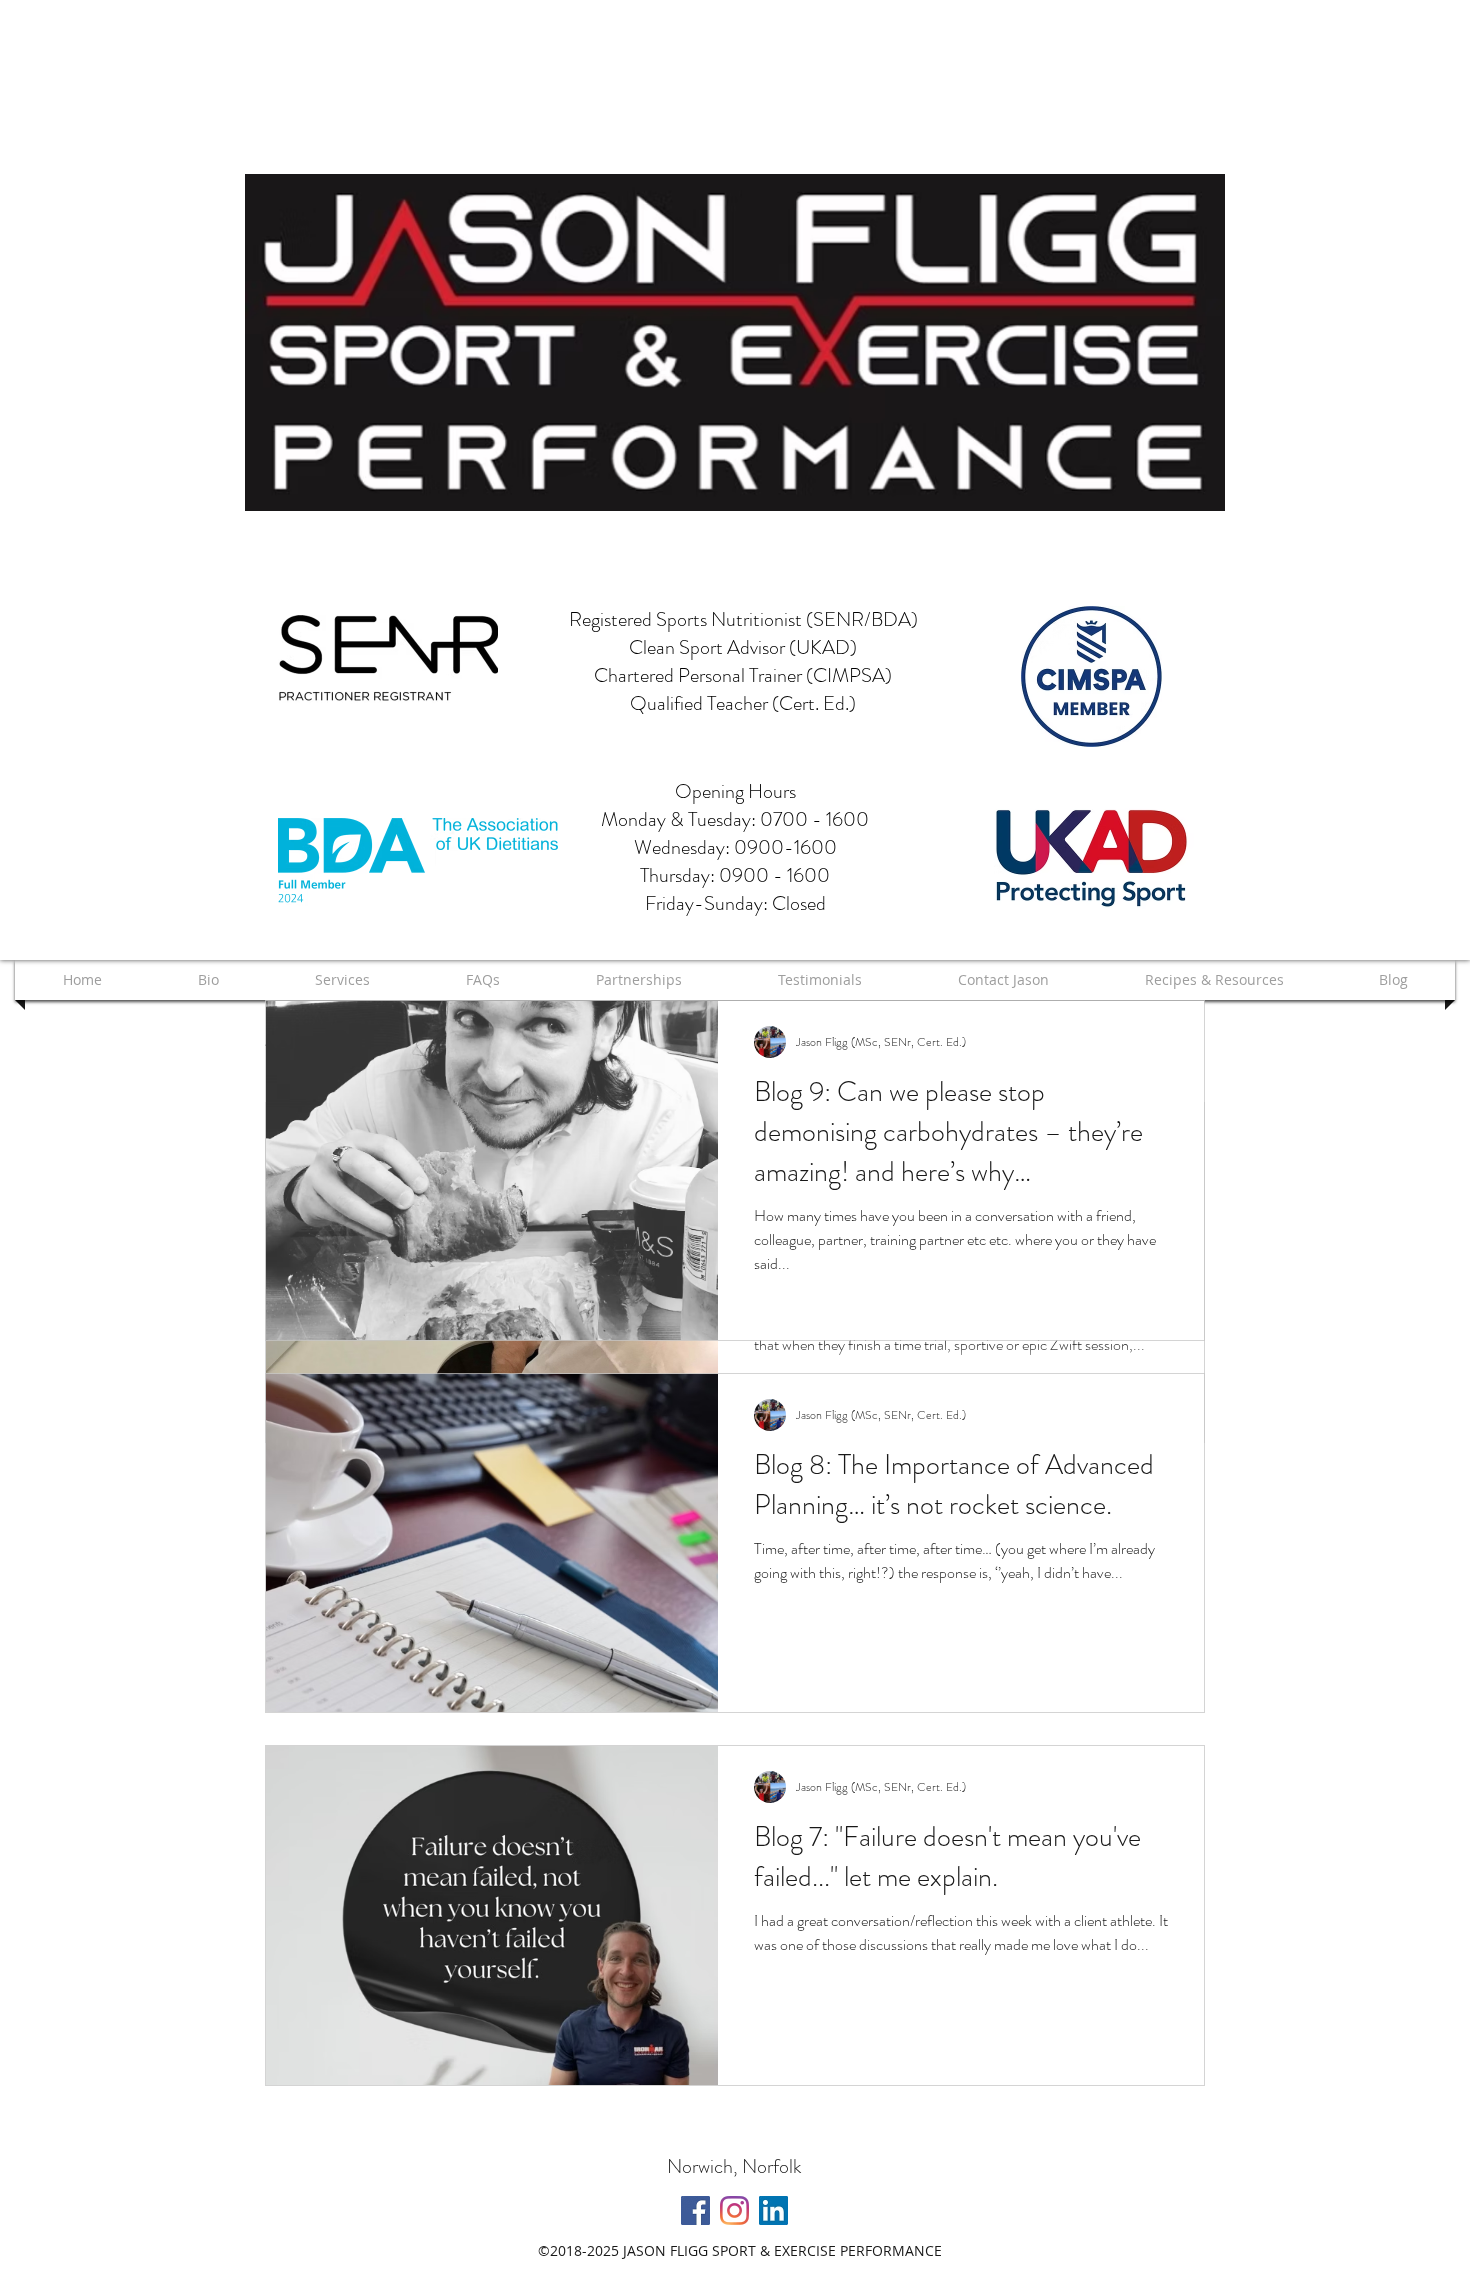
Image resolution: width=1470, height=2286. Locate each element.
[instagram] (734, 2210)
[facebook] (695, 2210)
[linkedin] (773, 2210)
